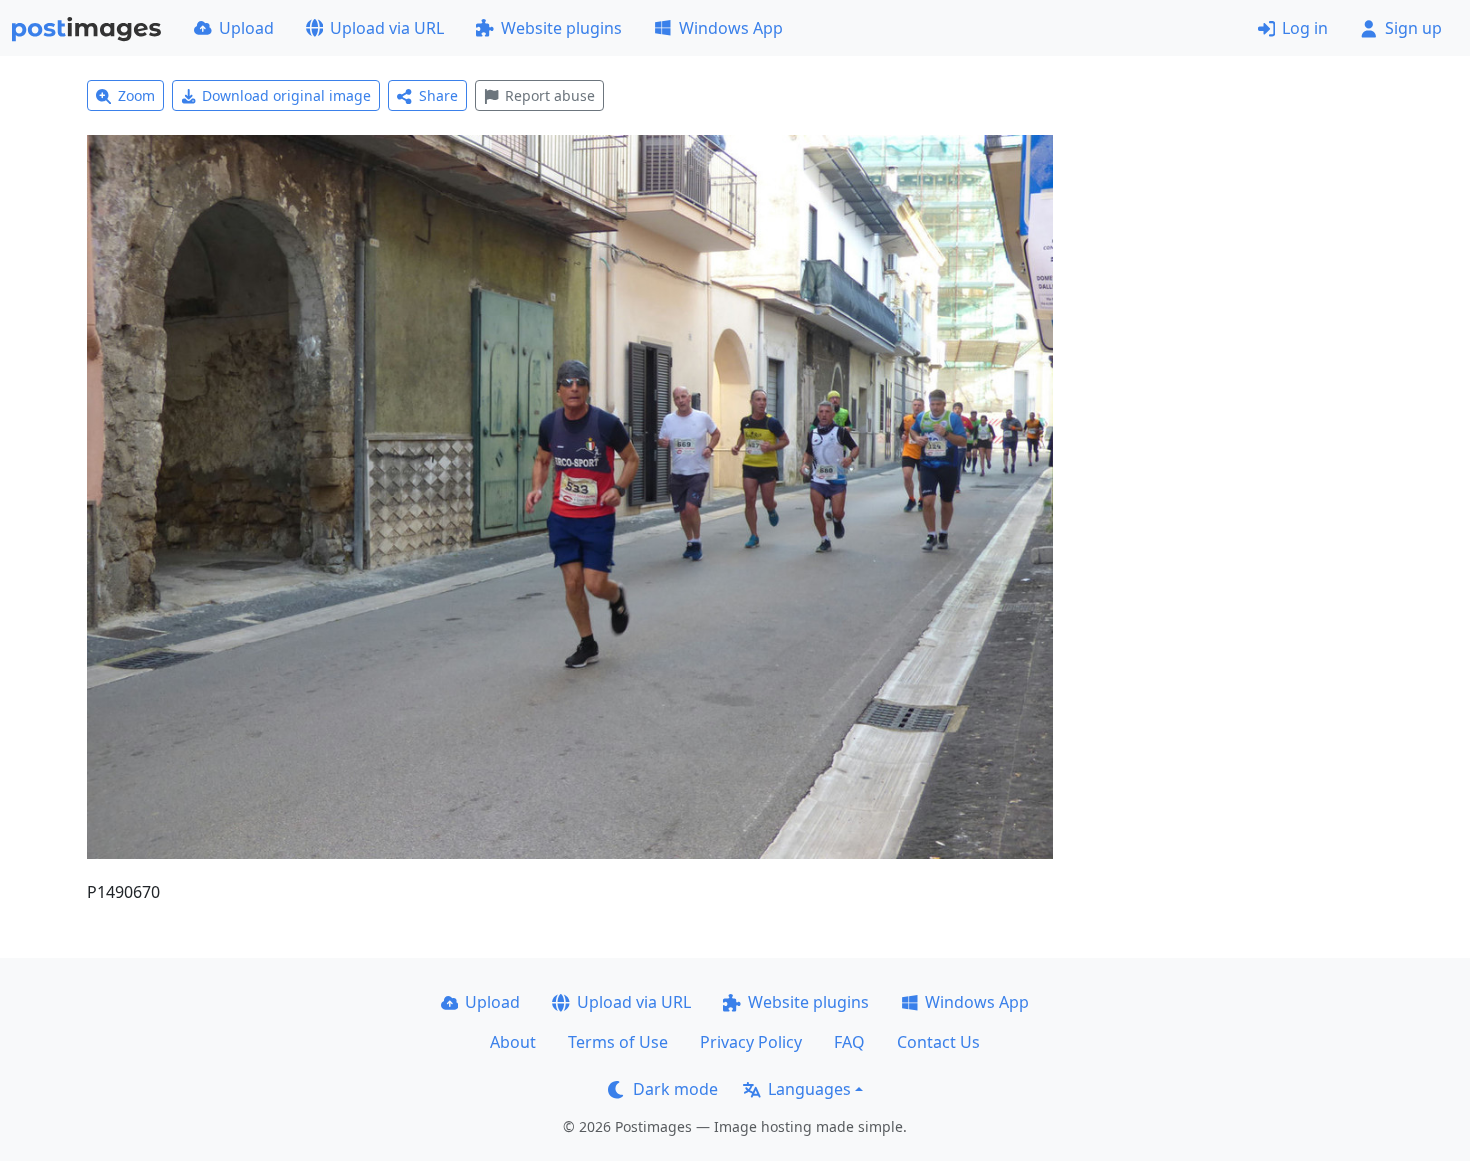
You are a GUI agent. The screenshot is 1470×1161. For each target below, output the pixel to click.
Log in (1305, 28)
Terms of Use (618, 1042)
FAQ (849, 1042)
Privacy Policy (751, 1042)
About (513, 1042)
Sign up (1413, 28)
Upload (246, 28)
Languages (809, 1089)
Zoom (136, 95)
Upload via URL (387, 28)
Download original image (286, 95)
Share (438, 95)
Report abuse (550, 95)
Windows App (731, 28)
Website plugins (561, 28)
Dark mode (675, 1089)
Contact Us (938, 1042)
